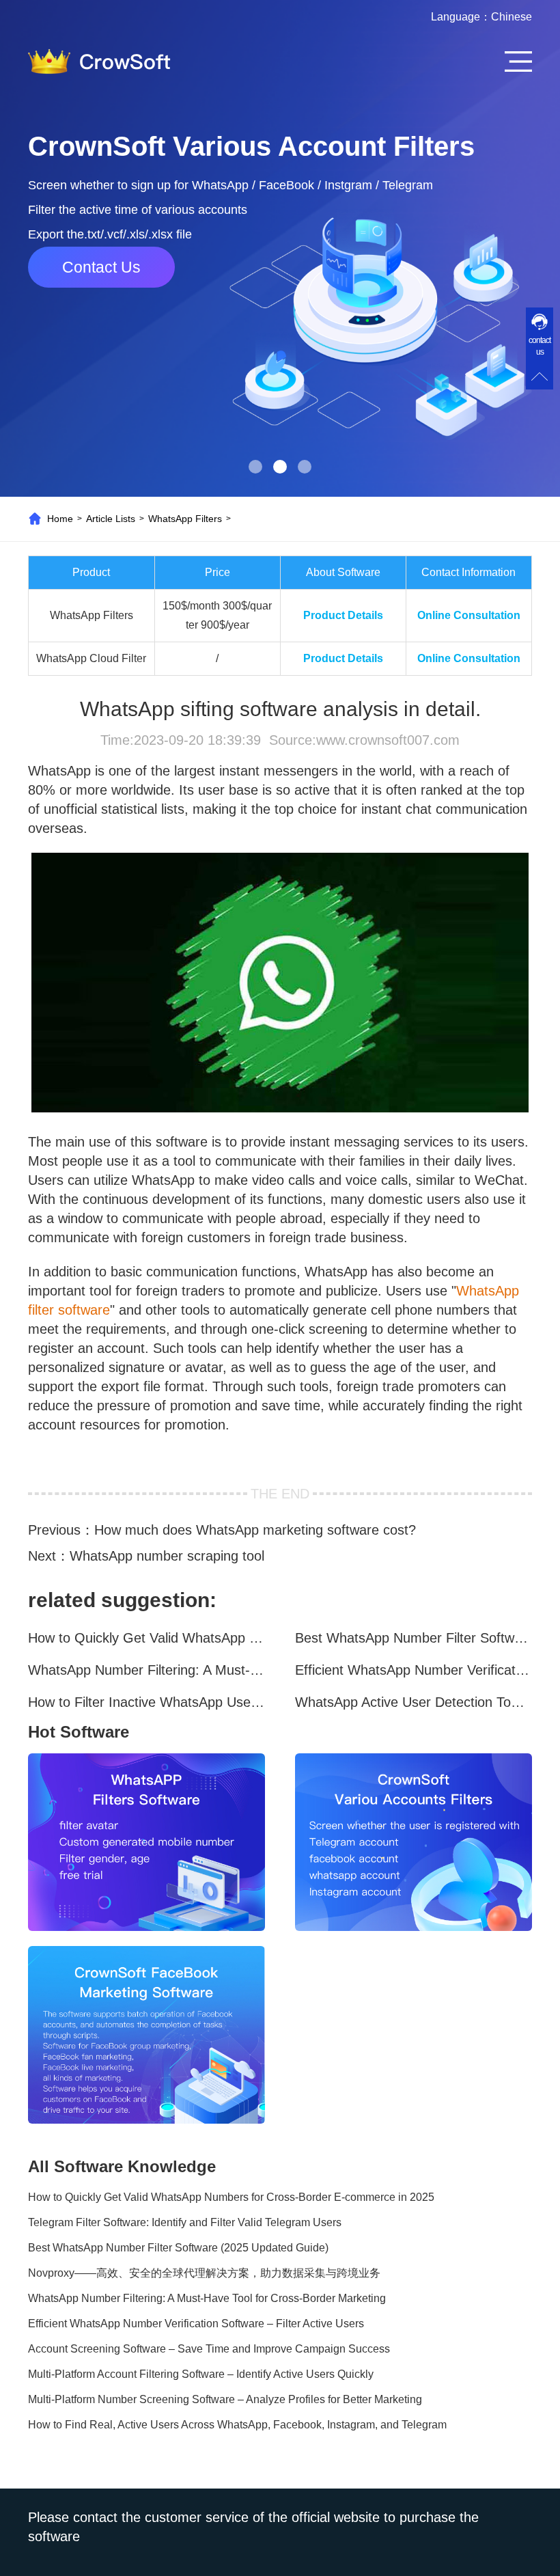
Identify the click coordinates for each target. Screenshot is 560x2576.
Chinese (512, 17)
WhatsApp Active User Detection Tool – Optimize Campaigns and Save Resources (414, 1702)
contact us (540, 346)
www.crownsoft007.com (388, 740)
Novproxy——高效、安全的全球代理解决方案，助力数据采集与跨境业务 (204, 2273)
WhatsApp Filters (185, 519)
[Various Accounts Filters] (414, 1842)
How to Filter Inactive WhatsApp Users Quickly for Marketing (146, 1702)
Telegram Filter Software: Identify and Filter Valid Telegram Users (185, 2222)
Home (60, 519)
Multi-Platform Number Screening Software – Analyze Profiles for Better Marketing (225, 2399)
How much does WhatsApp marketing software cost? (255, 1530)
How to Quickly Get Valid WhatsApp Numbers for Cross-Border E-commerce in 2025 (146, 1638)
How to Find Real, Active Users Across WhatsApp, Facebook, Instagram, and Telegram (237, 2425)
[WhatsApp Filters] (146, 1842)
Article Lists (111, 519)
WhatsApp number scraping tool (167, 1556)
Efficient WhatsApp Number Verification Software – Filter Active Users (414, 1670)
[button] (255, 467)
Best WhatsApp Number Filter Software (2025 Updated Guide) (414, 1638)
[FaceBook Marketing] (146, 2035)
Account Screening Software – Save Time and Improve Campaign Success (209, 2349)
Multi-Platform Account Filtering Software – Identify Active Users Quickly (201, 2374)
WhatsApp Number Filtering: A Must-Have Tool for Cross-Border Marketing (146, 1670)
